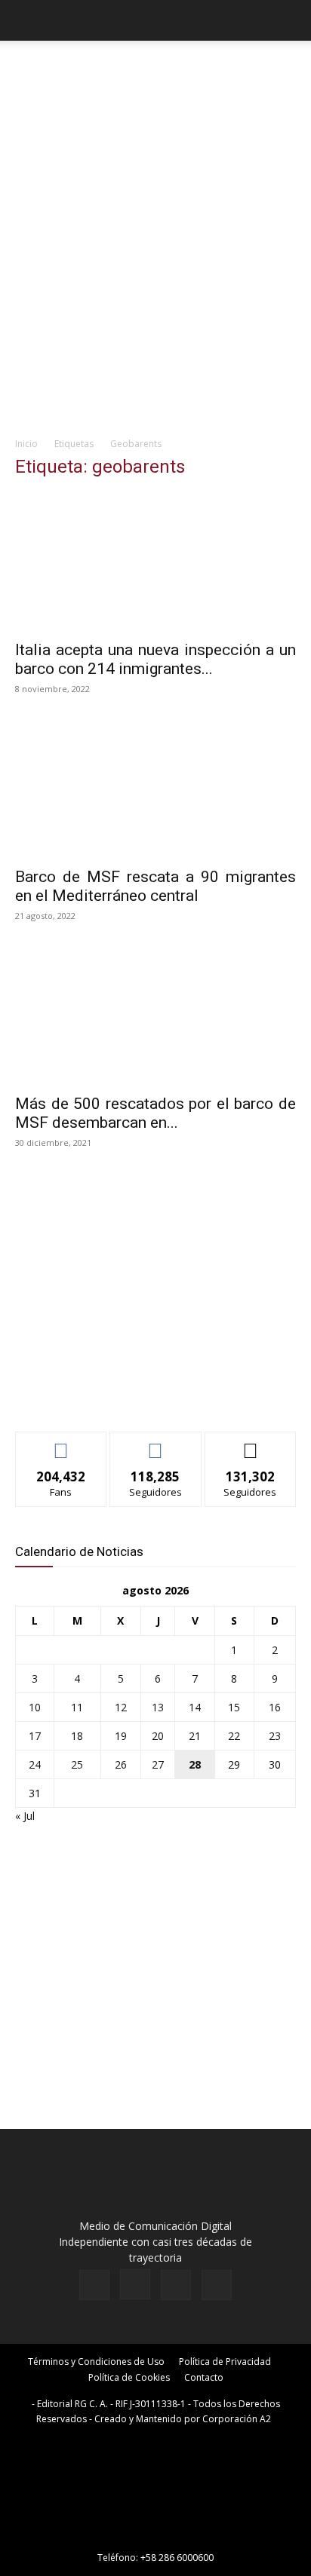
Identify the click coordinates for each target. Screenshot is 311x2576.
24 (35, 1764)
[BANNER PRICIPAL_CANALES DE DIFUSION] (155, 75)
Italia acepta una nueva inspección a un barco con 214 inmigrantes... (155, 659)
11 (77, 1707)
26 (121, 1764)
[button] (26, 20)
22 (234, 1736)
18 (77, 1736)
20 (158, 1736)
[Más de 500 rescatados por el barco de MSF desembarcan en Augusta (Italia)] (155, 1015)
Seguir (156, 1443)
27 (158, 1764)
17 (35, 1736)
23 (275, 1736)
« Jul (25, 1816)
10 (35, 1707)
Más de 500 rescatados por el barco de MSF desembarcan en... (155, 1113)
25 (77, 1764)
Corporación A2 (237, 2419)
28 (195, 1764)
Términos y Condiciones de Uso (96, 2362)
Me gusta (62, 1443)
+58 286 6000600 (177, 2558)
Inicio (26, 444)
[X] (176, 2285)
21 (195, 1736)
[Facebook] (94, 2285)
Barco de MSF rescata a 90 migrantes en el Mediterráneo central (155, 886)
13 (158, 1707)
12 (121, 1707)
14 (195, 1707)
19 (121, 1736)
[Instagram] (135, 2284)
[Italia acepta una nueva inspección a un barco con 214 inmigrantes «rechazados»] (155, 562)
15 (234, 1707)
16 (275, 1707)
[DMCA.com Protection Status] (155, 2536)
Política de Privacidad (225, 2362)
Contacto (204, 2377)
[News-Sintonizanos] (128, 1395)
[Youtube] (217, 2285)
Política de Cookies (129, 2377)
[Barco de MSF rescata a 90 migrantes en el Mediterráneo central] (155, 789)
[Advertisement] (155, 265)
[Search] (290, 20)
